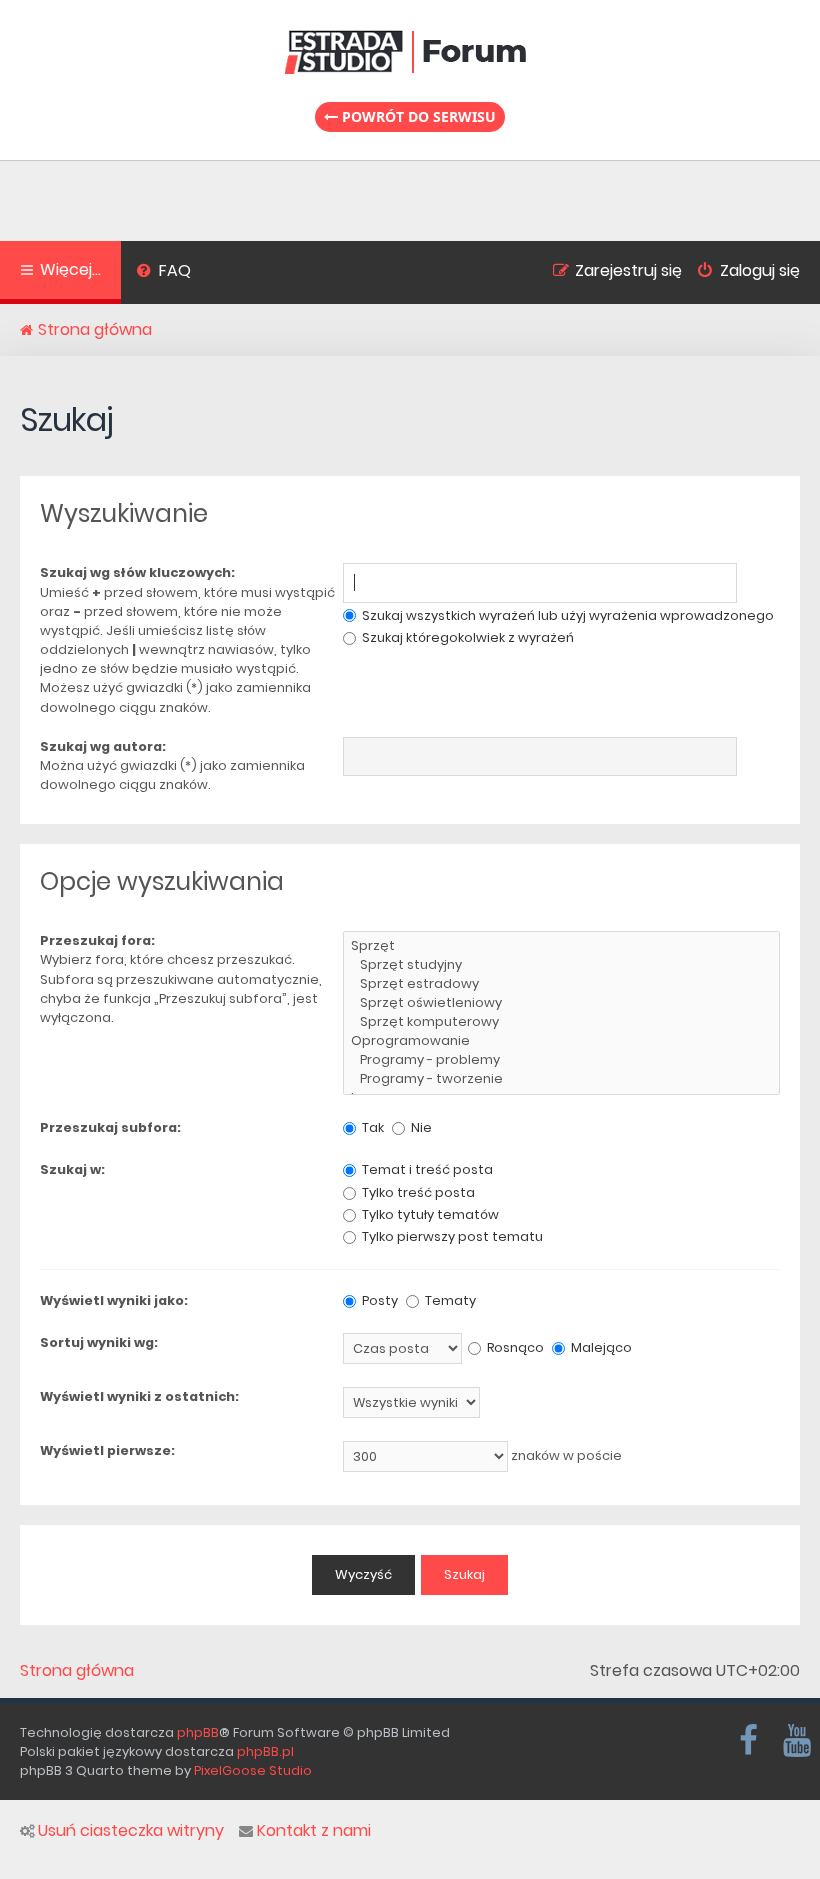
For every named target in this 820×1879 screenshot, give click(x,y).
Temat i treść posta (426, 1169)
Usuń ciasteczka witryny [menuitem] (131, 1831)
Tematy (449, 1300)
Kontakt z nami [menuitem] (314, 1831)
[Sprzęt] (561, 946)
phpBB (198, 1732)
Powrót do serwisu (417, 116)
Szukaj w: (72, 1169)
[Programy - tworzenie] (561, 1079)
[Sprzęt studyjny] (561, 965)
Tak (371, 1127)
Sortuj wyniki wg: (99, 1342)
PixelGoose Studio (253, 1770)
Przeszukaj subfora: (110, 1127)
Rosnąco (514, 1347)
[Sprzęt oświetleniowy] (561, 1003)
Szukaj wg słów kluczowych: (137, 572)
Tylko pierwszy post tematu (451, 1236)
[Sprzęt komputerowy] (561, 1022)
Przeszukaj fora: (97, 940)
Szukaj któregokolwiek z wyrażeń (466, 637)
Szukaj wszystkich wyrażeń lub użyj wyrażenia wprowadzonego (566, 615)
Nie (420, 1127)
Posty (378, 1300)
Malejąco (600, 1347)
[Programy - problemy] (561, 1060)
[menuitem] (163, 273)
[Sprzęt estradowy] (561, 984)
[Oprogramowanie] (561, 1041)
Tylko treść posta (417, 1192)
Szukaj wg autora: (103, 746)
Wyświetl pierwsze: (107, 1450)
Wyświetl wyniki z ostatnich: (139, 1396)
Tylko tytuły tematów (429, 1214)
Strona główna (77, 1671)
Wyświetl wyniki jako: (114, 1300)
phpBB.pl (265, 1751)
